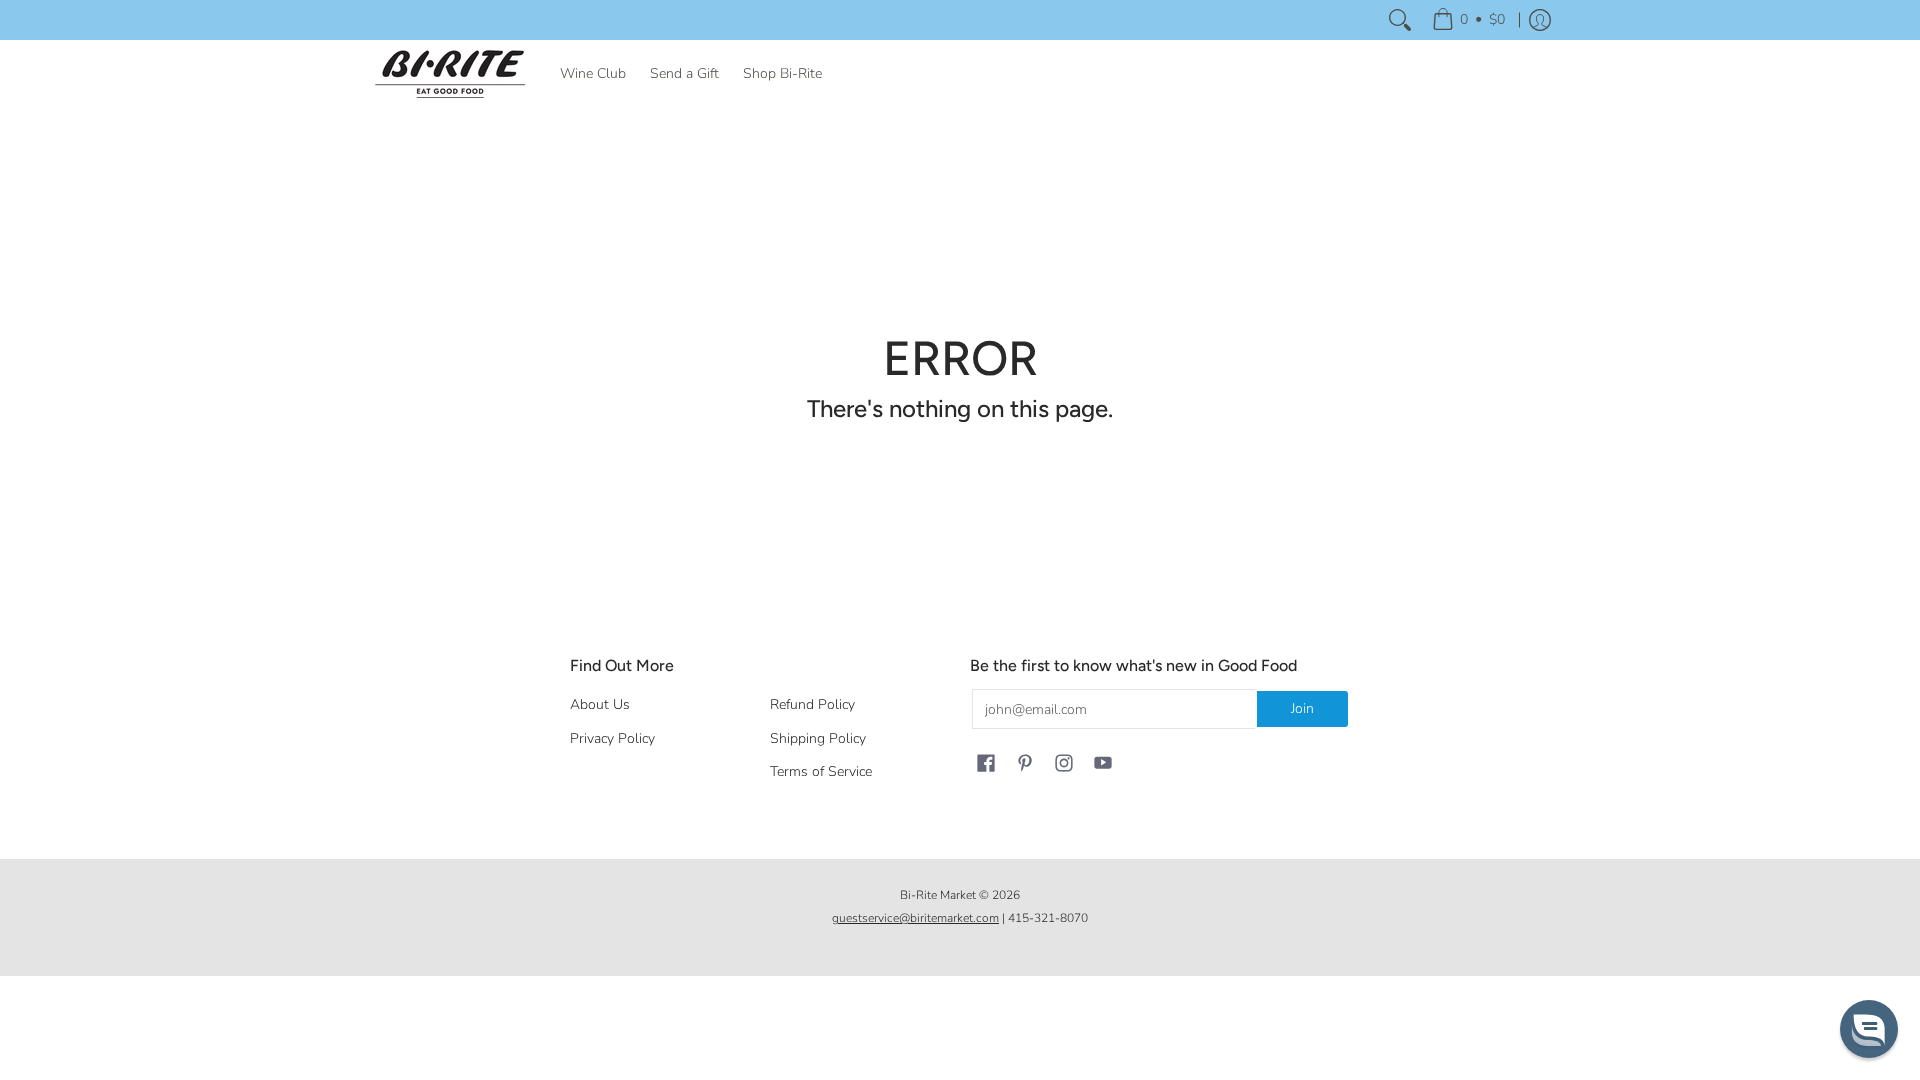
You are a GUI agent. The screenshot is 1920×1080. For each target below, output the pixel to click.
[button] (986, 764)
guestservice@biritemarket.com (915, 918)
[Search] (1400, 20)
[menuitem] (1468, 20)
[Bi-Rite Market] (450, 74)
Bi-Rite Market (938, 895)
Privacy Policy (612, 738)
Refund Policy (812, 704)
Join (1302, 708)
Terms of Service (821, 771)
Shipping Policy (818, 738)
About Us (600, 704)
